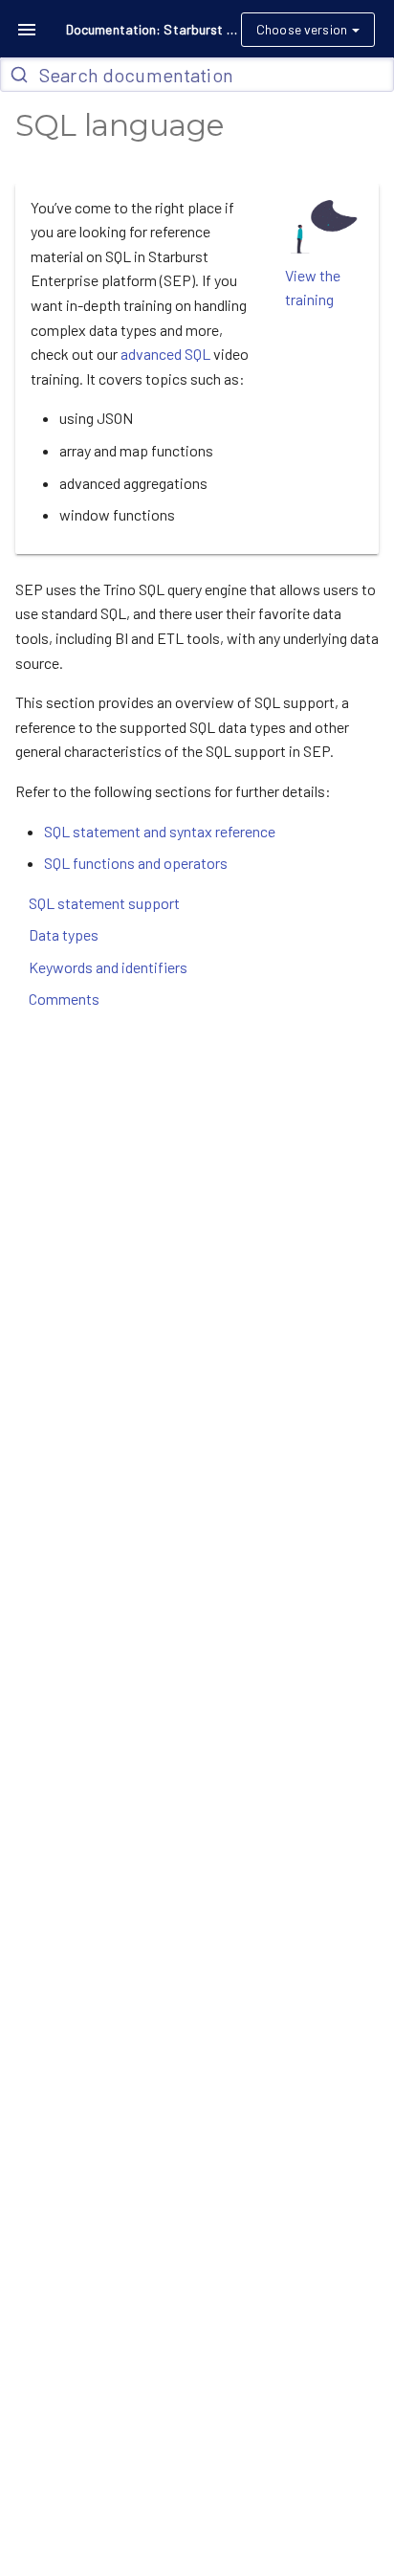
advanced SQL (165, 354)
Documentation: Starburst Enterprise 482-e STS (152, 29)
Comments (64, 999)
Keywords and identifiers (108, 967)
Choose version (302, 29)
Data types (64, 934)
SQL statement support (104, 903)
